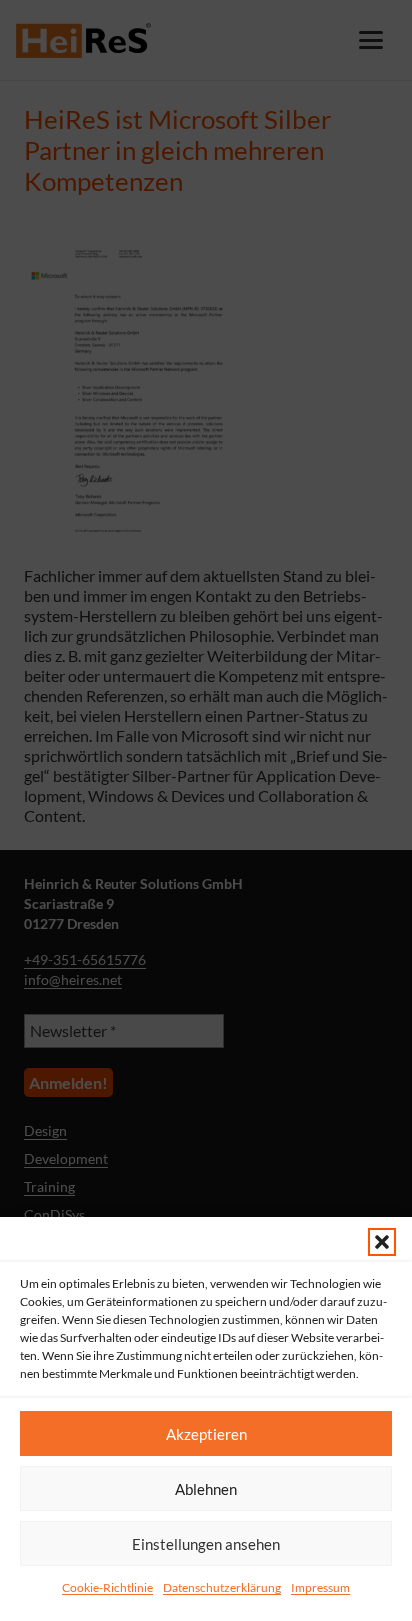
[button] (382, 1242)
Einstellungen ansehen (206, 1544)
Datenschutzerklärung (222, 1587)
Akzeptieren (206, 1434)
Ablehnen (206, 1489)
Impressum (320, 1587)
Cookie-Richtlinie (107, 1587)
